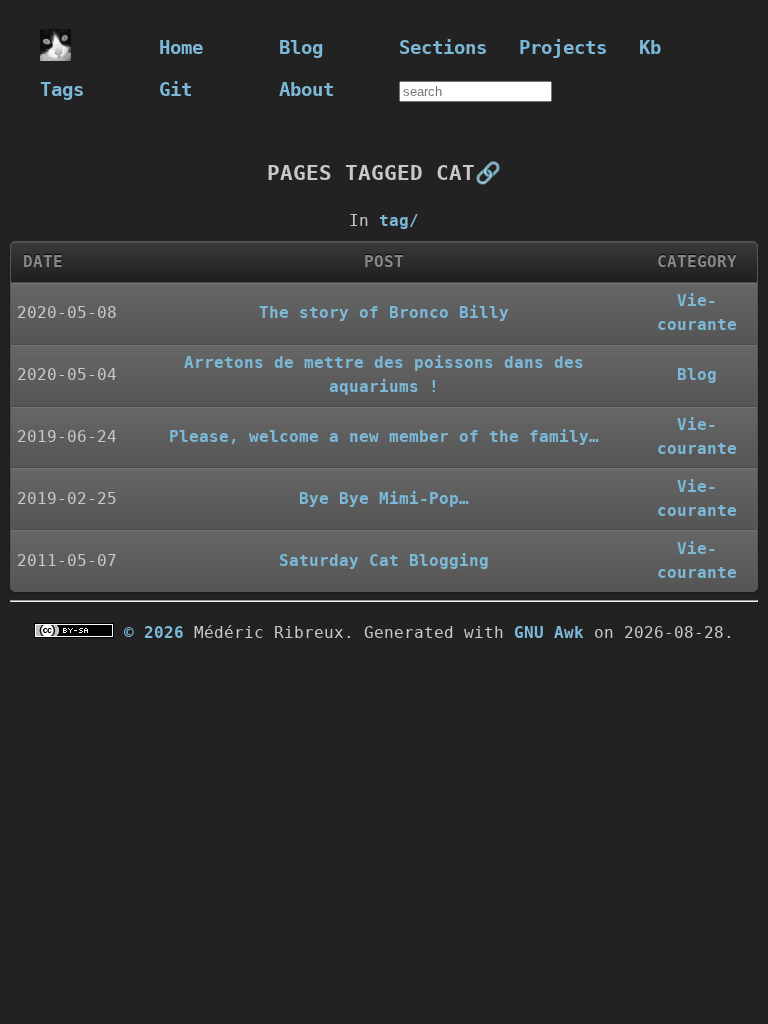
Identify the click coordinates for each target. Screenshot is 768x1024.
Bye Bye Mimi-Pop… (384, 498)
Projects (563, 47)
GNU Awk (549, 632)
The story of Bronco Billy (384, 312)
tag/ (399, 220)
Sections (443, 47)
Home (181, 47)
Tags (62, 89)
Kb (650, 47)
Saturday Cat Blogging (384, 560)
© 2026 (154, 632)
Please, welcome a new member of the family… (384, 436)
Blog (301, 47)
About (306, 89)
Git (175, 89)
